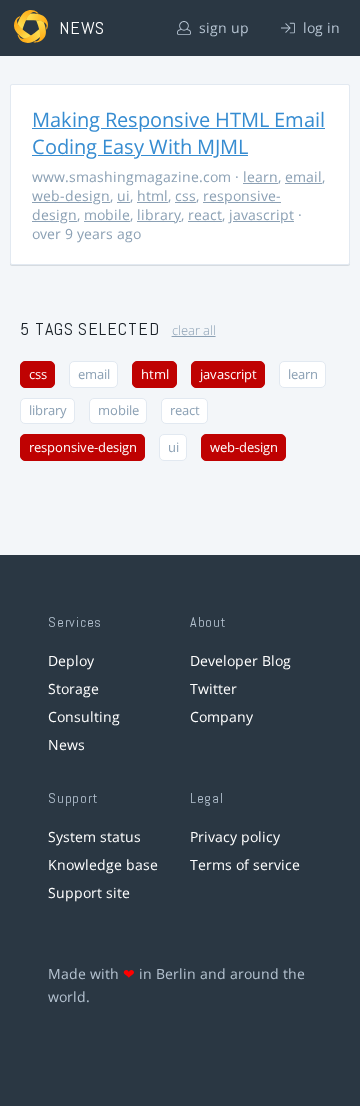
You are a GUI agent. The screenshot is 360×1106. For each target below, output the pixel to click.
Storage (73, 688)
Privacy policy (235, 836)
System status (94, 836)
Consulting (84, 716)
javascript (261, 214)
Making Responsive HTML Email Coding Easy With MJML (178, 133)
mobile (107, 214)
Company (221, 716)
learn (260, 176)
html (152, 195)
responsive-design (83, 447)
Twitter (213, 688)
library (159, 214)
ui (123, 195)
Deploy (71, 660)
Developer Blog (240, 660)
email (303, 176)
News (66, 744)
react (205, 214)
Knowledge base (103, 864)
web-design (71, 195)
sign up (222, 27)
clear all (194, 330)
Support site (89, 892)
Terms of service (245, 864)
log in (319, 27)
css (185, 195)
